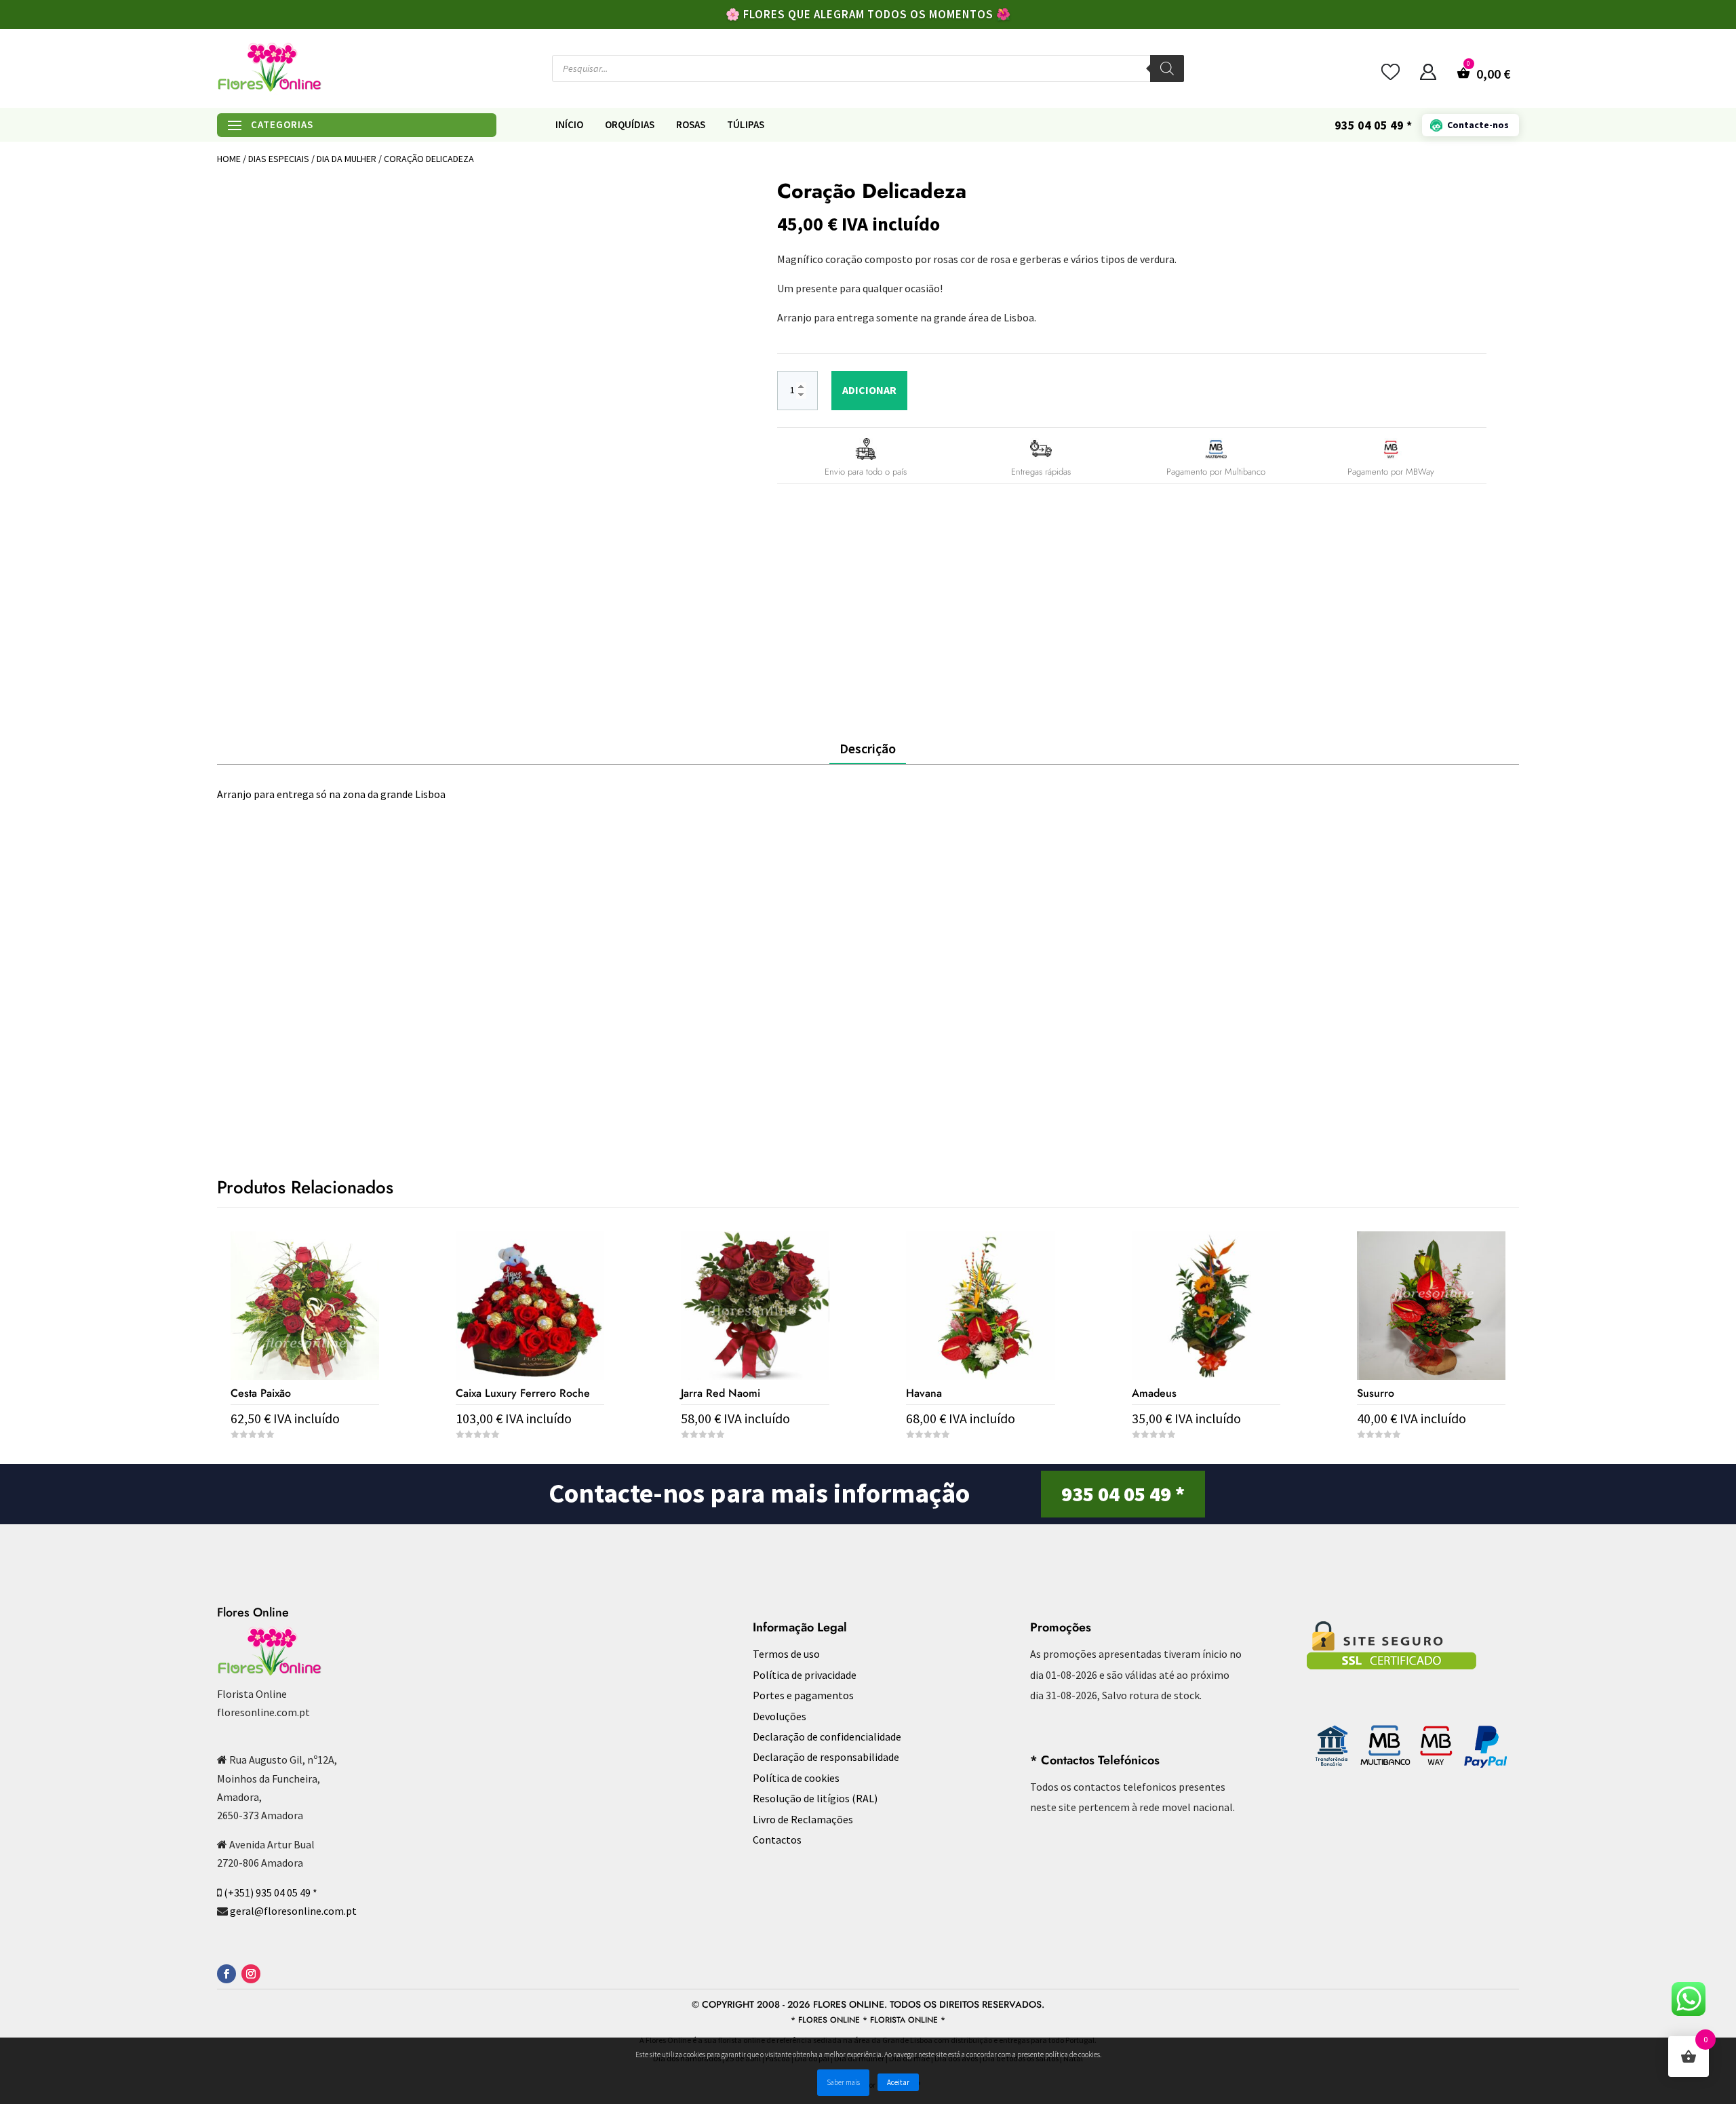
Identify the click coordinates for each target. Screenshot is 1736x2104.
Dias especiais (279, 159)
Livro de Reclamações (803, 1819)
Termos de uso (786, 1654)
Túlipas (746, 125)
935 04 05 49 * (1123, 1494)
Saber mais (843, 2082)
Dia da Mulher (347, 159)
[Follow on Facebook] (226, 1974)
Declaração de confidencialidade (827, 1736)
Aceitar (898, 2082)
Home (229, 159)
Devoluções (780, 1716)
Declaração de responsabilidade (826, 1757)
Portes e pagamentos (803, 1695)
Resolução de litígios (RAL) (815, 1798)
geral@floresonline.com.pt (293, 1911)
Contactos (777, 1840)
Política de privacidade (805, 1675)
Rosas (691, 125)
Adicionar (869, 390)
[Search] (1167, 68)
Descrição (868, 748)
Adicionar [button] (305, 1460)
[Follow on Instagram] (251, 1974)
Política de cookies (796, 1778)
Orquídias (630, 125)
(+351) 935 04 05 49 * (271, 1892)
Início (569, 125)
